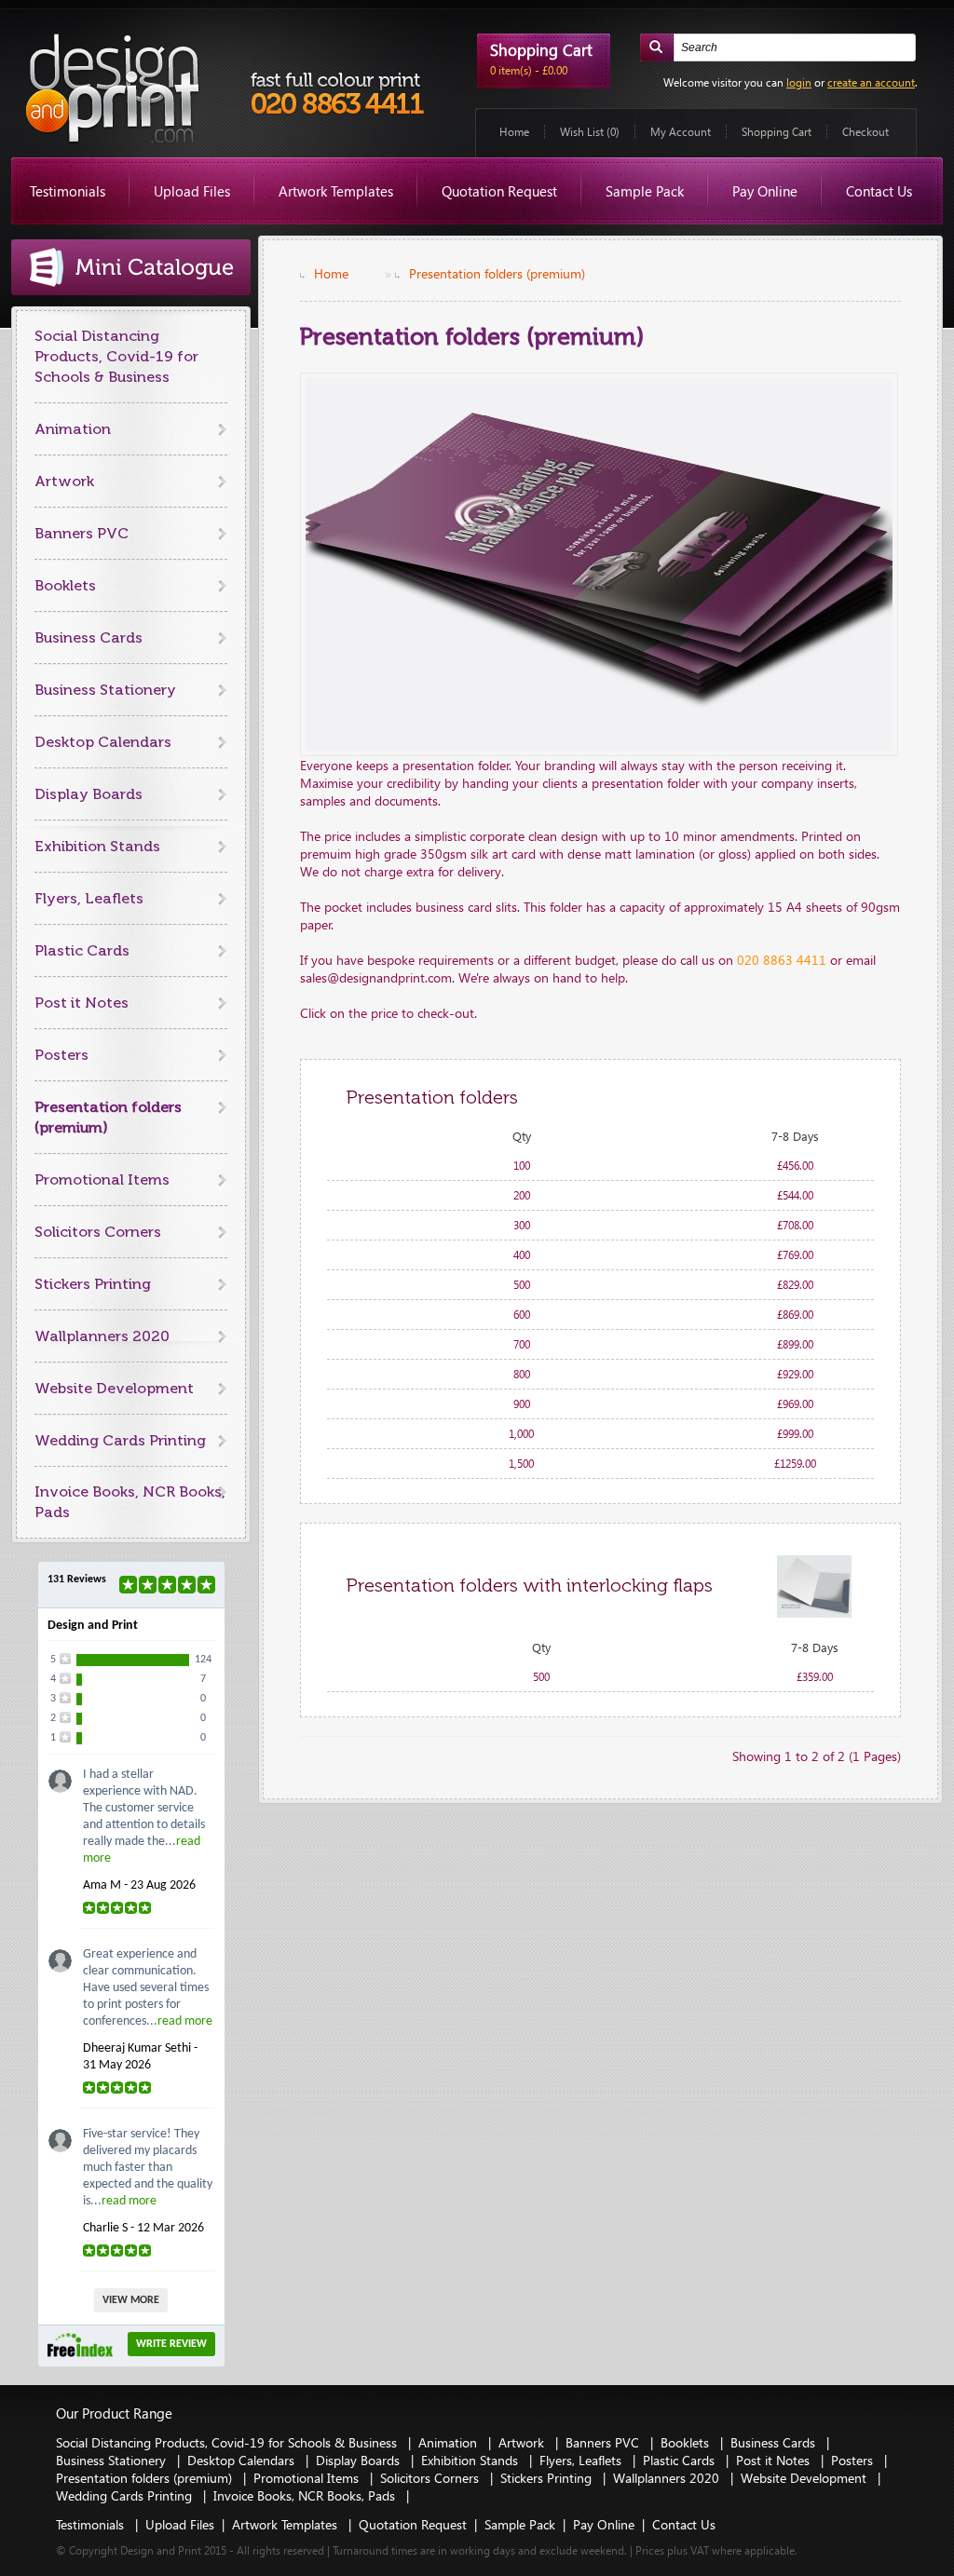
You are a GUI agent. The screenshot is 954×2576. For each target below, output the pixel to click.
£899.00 (795, 1344)
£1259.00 (795, 1464)
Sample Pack (645, 191)
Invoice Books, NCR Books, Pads (306, 2495)
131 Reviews (77, 1579)
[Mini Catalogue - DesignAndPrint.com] (131, 267)
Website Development (114, 1388)
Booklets (65, 585)
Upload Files (192, 191)
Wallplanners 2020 (102, 1336)
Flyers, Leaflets (89, 898)
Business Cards (89, 637)
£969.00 (795, 1404)
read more (185, 2021)
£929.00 (795, 1374)
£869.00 (795, 1315)
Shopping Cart (777, 132)
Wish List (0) (590, 132)
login (799, 82)
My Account (681, 132)
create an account (871, 82)
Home (514, 132)
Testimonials (68, 191)
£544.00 (795, 1195)
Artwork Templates (336, 191)
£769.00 (795, 1255)
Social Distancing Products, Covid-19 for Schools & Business (116, 356)
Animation (73, 429)
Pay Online (765, 191)
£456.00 (795, 1166)
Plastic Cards (82, 950)
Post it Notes (82, 1003)
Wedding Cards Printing (120, 1440)
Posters (61, 1055)
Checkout (865, 132)
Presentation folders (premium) (497, 273)
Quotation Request (499, 191)
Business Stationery (105, 690)
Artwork (64, 481)
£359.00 (815, 1677)
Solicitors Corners (98, 1232)
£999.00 (795, 1434)
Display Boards (89, 794)
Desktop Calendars (103, 742)
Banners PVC (82, 533)
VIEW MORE (131, 2300)
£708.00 (795, 1225)
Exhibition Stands (97, 846)
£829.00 (795, 1285)
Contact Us (879, 191)
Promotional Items (102, 1180)
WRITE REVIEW (171, 2344)
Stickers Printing (93, 1284)
